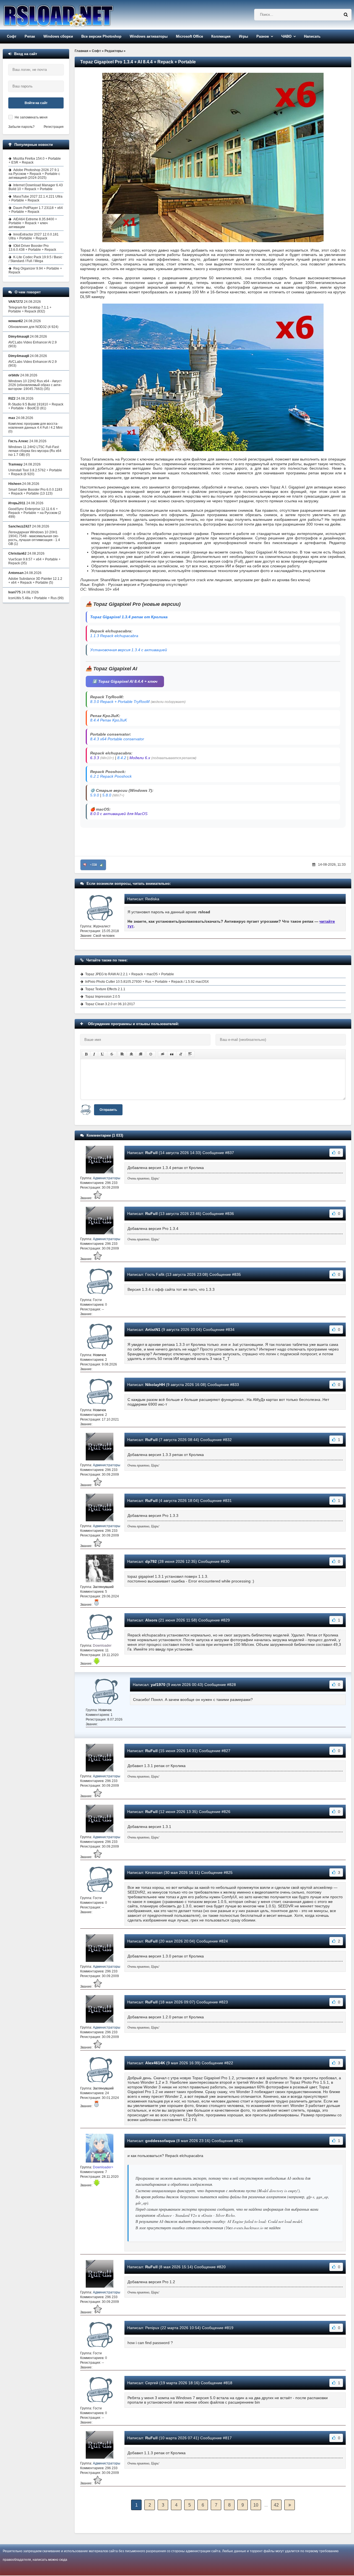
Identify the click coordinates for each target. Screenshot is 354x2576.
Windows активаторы (149, 36)
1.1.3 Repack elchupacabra (114, 636)
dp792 (151, 1561)
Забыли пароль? (21, 127)
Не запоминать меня (31, 117)
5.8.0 (107, 795)
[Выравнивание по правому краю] (140, 1054)
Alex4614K (155, 2063)
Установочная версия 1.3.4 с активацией (129, 650)
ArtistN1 (153, 1330)
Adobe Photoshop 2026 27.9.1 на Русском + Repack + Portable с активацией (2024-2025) (34, 174)
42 (276, 2505)
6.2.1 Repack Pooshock (111, 776)
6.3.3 (95, 758)
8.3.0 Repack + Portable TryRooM (120, 702)
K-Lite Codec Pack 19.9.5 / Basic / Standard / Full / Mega (35, 259)
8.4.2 (122, 758)
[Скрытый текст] (163, 1054)
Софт (12, 36)
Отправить (108, 1110)
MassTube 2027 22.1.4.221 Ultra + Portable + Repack (36, 198)
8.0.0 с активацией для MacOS (119, 814)
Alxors (151, 1620)
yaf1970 (158, 1685)
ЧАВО (286, 36)
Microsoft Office (189, 36)
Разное (263, 36)
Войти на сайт (36, 103)
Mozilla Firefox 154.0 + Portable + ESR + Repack (35, 161)
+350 (93, 865)
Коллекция (221, 36)
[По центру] (131, 1054)
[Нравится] (101, 865)
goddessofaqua (160, 2141)
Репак (30, 36)
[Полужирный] (86, 1054)
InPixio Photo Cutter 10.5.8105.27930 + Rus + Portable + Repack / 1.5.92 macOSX (147, 982)
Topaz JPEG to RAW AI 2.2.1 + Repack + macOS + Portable (130, 974)
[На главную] (72, 15)
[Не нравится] (85, 865)
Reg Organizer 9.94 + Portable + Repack (35, 270)
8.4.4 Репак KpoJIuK (109, 720)
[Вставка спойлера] (190, 1054)
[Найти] (346, 15)
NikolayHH (155, 1385)
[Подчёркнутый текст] (103, 1054)
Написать (312, 36)
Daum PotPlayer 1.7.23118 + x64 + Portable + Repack (36, 210)
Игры (244, 36)
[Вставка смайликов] (151, 1054)
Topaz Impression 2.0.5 (103, 997)
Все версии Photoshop (101, 36)
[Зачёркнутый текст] (112, 1054)
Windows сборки (58, 36)
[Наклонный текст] (94, 1054)
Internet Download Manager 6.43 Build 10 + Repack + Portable (36, 187)
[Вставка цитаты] (172, 1054)
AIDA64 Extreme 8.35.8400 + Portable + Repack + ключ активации (33, 223)
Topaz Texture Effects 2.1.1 (105, 989)
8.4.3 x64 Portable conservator (117, 739)
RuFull (151, 1153)
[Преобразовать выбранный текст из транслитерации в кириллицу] (181, 1054)
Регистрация (54, 127)
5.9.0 (95, 795)
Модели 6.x (140, 758)
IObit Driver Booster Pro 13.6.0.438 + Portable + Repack (32, 248)
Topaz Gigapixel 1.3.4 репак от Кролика (129, 617)
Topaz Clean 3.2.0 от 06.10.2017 (110, 1004)
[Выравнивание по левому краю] (122, 1054)
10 (256, 2505)
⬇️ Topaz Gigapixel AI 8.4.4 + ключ (125, 681)
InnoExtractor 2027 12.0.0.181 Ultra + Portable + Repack (34, 236)
